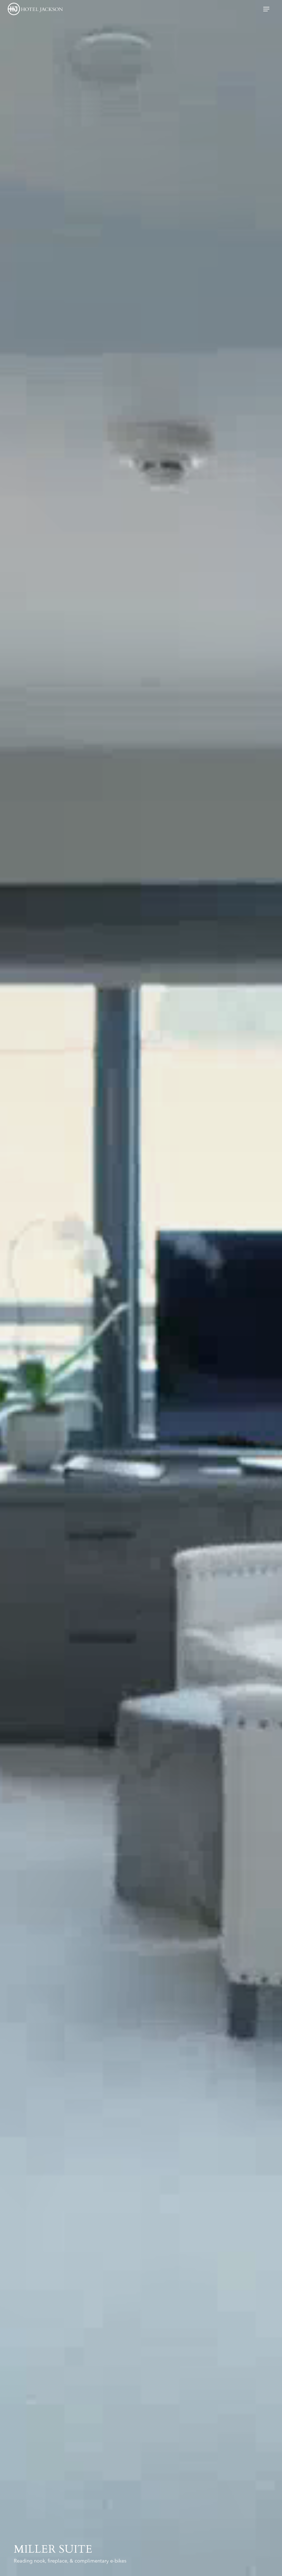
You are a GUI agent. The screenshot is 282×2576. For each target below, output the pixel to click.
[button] (269, 9)
